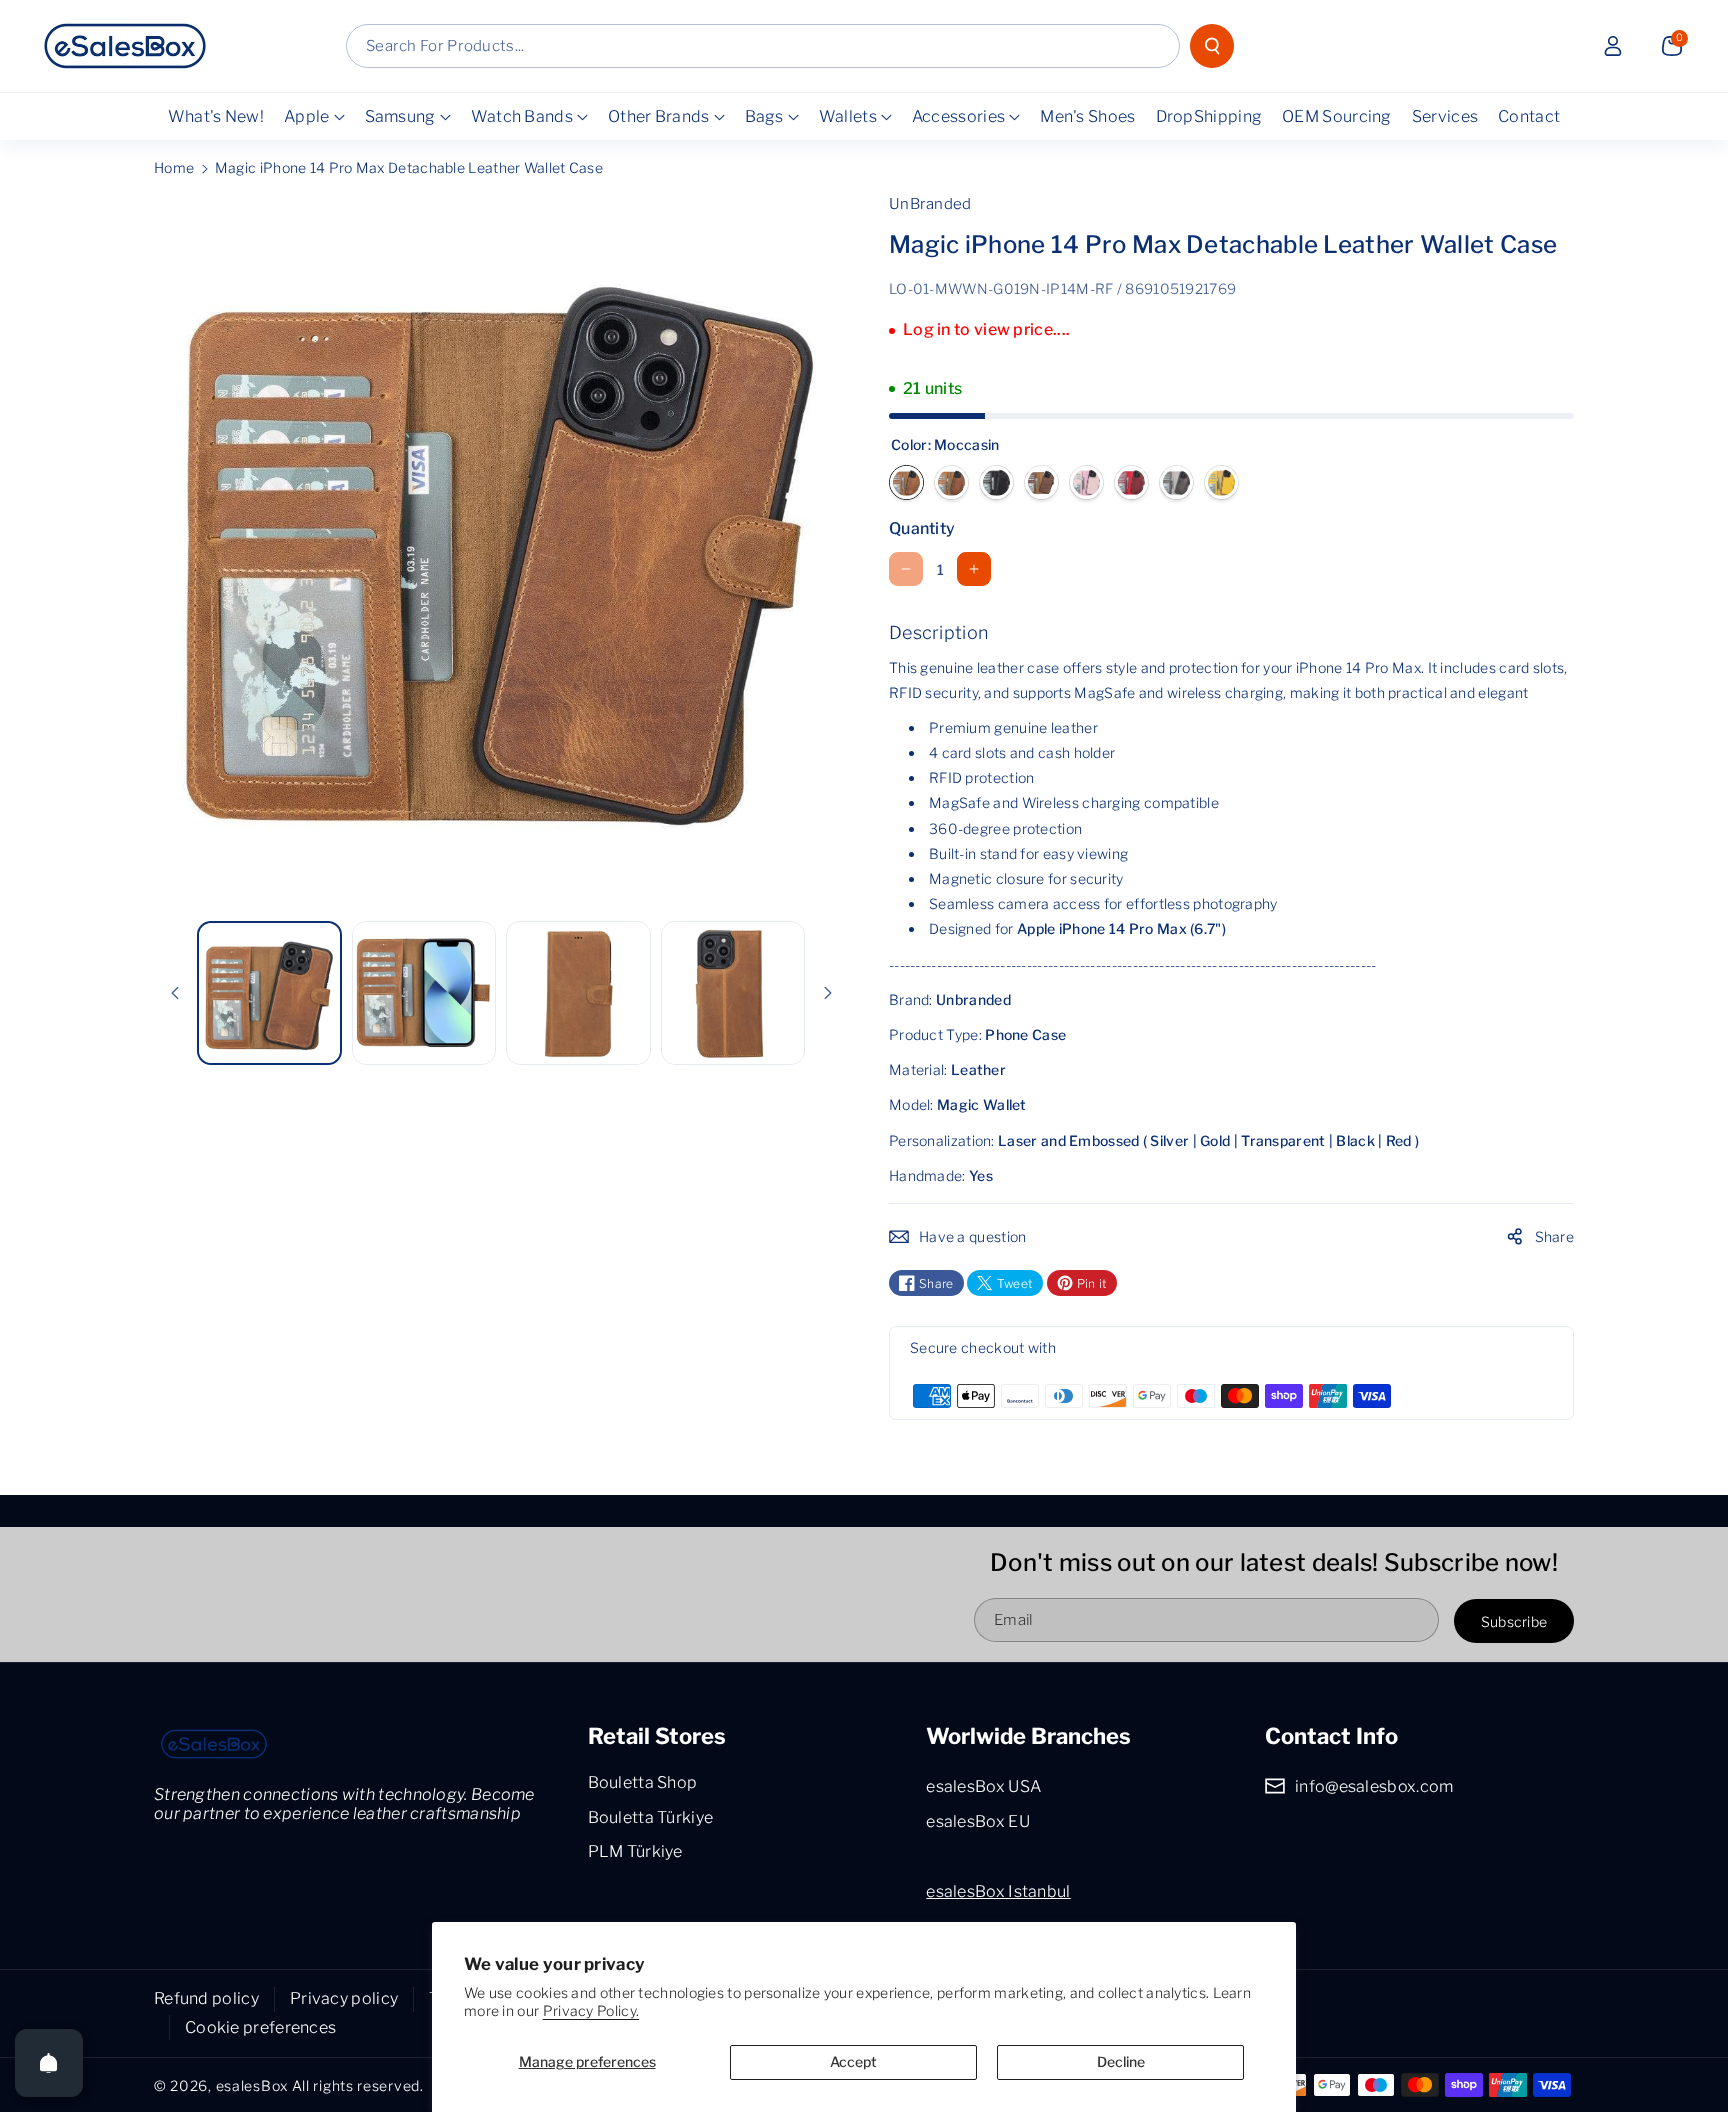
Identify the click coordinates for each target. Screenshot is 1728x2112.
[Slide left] (175, 993)
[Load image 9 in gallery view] (578, 993)
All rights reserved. (358, 2085)
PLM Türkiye (635, 1851)
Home (174, 167)
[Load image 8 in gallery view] (424, 993)
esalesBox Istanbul (998, 1891)
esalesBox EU (978, 1821)
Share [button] (1555, 1236)
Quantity (922, 528)
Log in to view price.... (986, 329)
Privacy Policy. (591, 2010)
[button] (1672, 46)
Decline (1121, 2061)
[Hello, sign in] (1613, 46)
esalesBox (252, 2085)
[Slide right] (828, 993)
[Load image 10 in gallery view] (733, 993)
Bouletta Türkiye (651, 1817)
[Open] (49, 2063)
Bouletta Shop (643, 1782)
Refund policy (206, 1998)
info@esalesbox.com (1374, 1786)
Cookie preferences (260, 2027)
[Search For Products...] (1212, 46)
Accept (853, 2061)
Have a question (973, 1236)
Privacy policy (344, 1998)
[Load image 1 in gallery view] (269, 993)
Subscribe (1514, 1620)
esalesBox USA (983, 1786)
